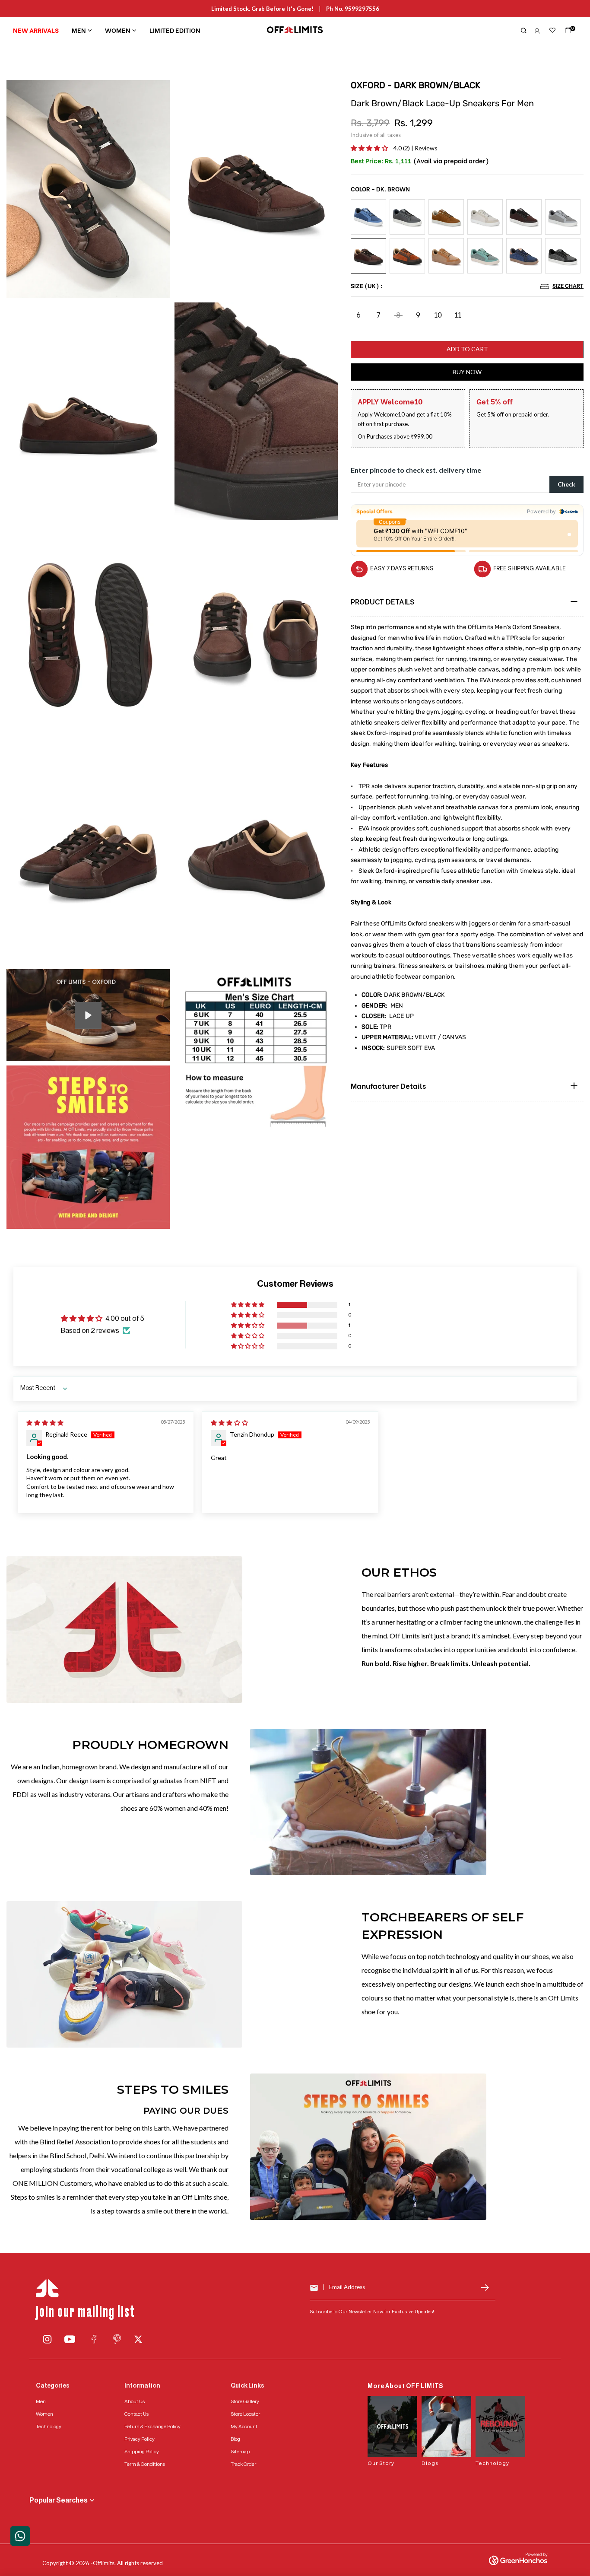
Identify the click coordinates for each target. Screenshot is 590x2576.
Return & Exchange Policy (152, 2427)
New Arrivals (36, 30)
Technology (49, 2427)
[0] (566, 32)
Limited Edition (175, 30)
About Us (135, 2401)
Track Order (243, 2464)
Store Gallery (245, 2401)
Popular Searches (59, 2500)
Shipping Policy (142, 2452)
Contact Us (136, 2414)
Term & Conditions (145, 2464)
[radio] (368, 217)
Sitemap (240, 2452)
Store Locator (245, 2414)
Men (79, 30)
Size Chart (568, 285)
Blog (235, 2439)
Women (118, 30)
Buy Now (467, 372)
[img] (45, 1423)
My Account (244, 2427)
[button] (370, 148)
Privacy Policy (140, 2439)
